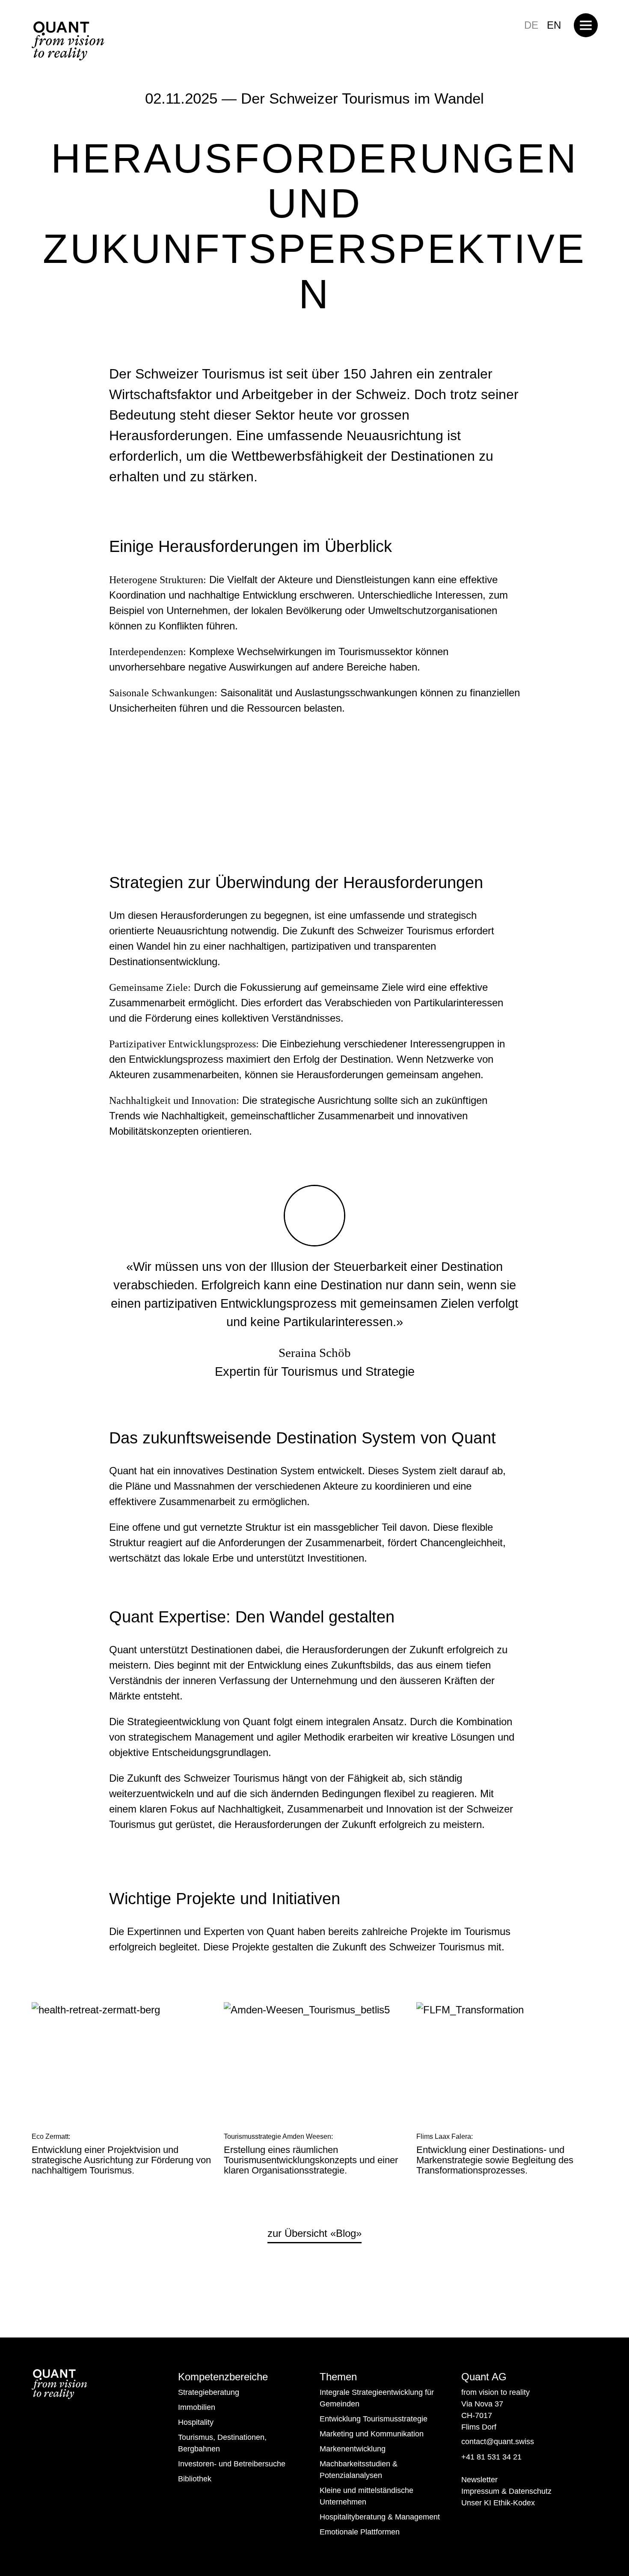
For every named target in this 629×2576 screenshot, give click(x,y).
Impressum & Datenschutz (506, 2491)
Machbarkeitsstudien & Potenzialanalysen (359, 2470)
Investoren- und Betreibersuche (232, 2464)
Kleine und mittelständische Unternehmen (366, 2496)
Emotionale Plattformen (360, 2532)
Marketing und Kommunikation (372, 2434)
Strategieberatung (209, 2392)
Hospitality (196, 2422)
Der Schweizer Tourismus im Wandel (362, 98)
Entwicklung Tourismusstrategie (374, 2419)
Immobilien (197, 2407)
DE (531, 25)
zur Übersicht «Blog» (314, 2233)
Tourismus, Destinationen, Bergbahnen (222, 2443)
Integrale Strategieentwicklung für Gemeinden (377, 2398)
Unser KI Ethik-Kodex (498, 2503)
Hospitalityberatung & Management (380, 2517)
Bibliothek (195, 2479)
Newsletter (479, 2480)
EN (554, 25)
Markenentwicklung (353, 2449)
